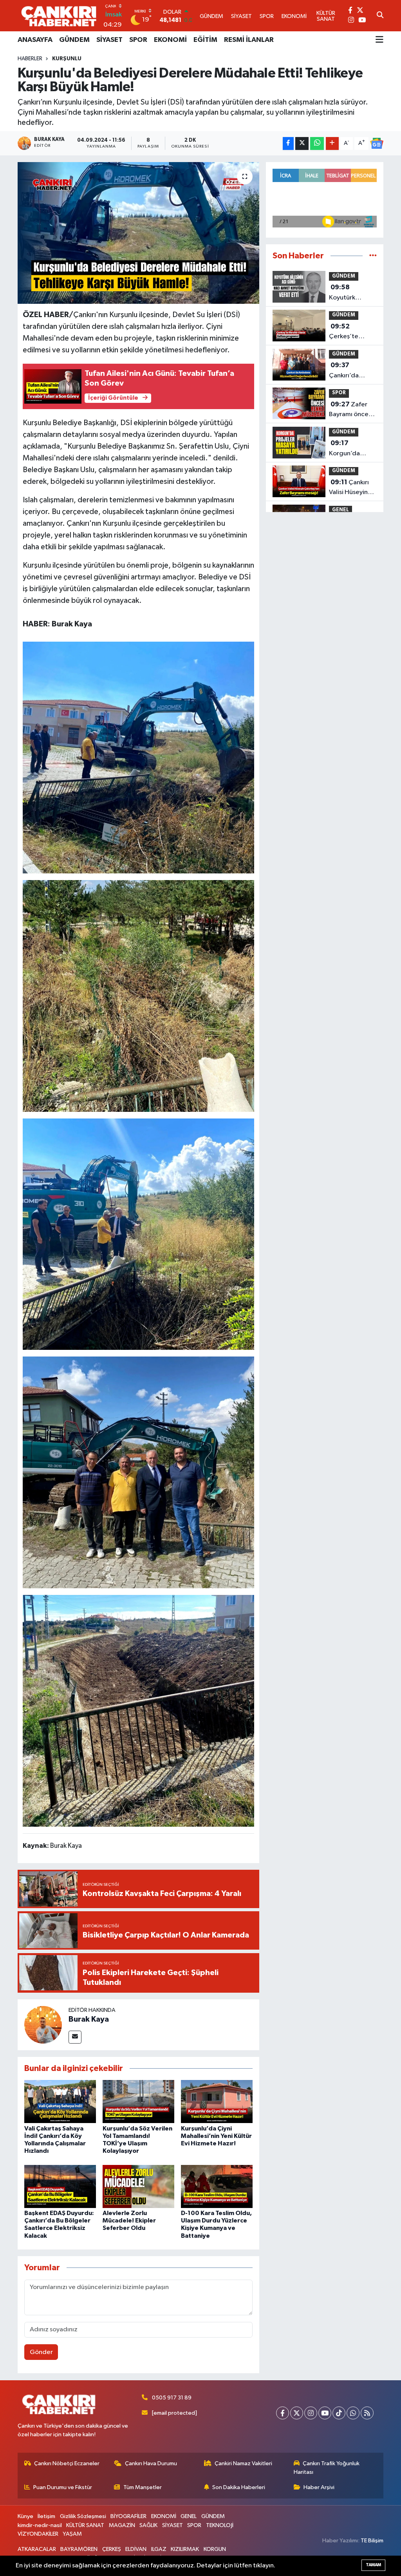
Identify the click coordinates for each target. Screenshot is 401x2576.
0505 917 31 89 (172, 2398)
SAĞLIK (148, 2525)
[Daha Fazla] (332, 143)
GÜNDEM (74, 40)
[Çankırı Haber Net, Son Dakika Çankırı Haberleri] (59, 16)
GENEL (340, 510)
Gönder (41, 2352)
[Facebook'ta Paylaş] (288, 143)
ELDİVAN (136, 2549)
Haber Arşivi (319, 2487)
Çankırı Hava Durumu (151, 2463)
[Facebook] (283, 2413)
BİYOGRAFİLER (128, 2516)
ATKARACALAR (37, 2549)
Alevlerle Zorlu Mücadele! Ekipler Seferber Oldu (129, 2221)
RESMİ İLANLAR (249, 40)
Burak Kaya (89, 2019)
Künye (25, 2516)
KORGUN (215, 2549)
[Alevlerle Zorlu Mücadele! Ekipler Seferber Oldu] (138, 2186)
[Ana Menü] (379, 40)
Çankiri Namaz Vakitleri (243, 2463)
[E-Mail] (75, 2037)
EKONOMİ (170, 40)
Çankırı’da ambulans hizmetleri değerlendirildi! (352, 371)
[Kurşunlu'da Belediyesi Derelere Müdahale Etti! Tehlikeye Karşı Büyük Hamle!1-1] (139, 995)
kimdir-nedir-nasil (40, 2525)
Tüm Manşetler (143, 2487)
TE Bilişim (372, 2541)
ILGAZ (159, 2549)
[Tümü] (373, 256)
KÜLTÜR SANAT (85, 2525)
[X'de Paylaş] (302, 143)
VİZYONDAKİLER (38, 2534)
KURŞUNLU (67, 59)
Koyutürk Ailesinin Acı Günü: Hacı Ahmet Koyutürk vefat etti (353, 293)
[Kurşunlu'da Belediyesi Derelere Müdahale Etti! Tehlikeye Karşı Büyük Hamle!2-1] (139, 1234)
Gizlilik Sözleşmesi (83, 2516)
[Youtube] (325, 2413)
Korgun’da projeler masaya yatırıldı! (352, 449)
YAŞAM (72, 2534)
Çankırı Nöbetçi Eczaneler (67, 2463)
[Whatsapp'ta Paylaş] (317, 143)
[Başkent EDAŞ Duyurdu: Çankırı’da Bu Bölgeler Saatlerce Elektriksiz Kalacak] (60, 2186)
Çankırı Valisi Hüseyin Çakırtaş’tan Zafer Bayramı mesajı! (350, 488)
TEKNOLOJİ (220, 2525)
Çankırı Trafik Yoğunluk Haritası (327, 2468)
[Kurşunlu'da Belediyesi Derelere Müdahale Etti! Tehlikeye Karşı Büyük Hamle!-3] (139, 757)
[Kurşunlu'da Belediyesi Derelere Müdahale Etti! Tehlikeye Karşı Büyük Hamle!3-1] (139, 1472)
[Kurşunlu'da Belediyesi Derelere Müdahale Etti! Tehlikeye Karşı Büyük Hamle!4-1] (139, 1710)
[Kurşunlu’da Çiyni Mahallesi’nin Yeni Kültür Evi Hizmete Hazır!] (217, 2101)
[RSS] (367, 2413)
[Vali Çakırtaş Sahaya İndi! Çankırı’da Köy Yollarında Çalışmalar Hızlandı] (60, 2101)
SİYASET (109, 40)
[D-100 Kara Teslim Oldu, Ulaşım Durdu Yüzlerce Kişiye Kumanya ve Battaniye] (217, 2186)
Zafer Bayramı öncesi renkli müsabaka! (351, 410)
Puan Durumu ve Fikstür (63, 2487)
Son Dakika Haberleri (239, 2487)
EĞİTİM (205, 40)
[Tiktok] (339, 2413)
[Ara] (380, 16)
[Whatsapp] (353, 2413)
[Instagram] (311, 2413)
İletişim (46, 2516)
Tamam (373, 2565)
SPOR (138, 40)
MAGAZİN (122, 2525)
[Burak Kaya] (43, 2025)
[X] (297, 2413)
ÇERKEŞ (112, 2549)
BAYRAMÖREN (79, 2549)
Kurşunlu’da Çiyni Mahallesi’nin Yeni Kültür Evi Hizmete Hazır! (216, 2136)
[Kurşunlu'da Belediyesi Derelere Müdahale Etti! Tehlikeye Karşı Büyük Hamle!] (138, 233)
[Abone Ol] (377, 143)
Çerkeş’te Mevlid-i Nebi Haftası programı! (349, 332)
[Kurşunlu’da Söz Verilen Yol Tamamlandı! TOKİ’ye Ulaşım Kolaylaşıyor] (138, 2101)
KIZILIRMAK (185, 2549)
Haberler (30, 59)
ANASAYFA (35, 40)
